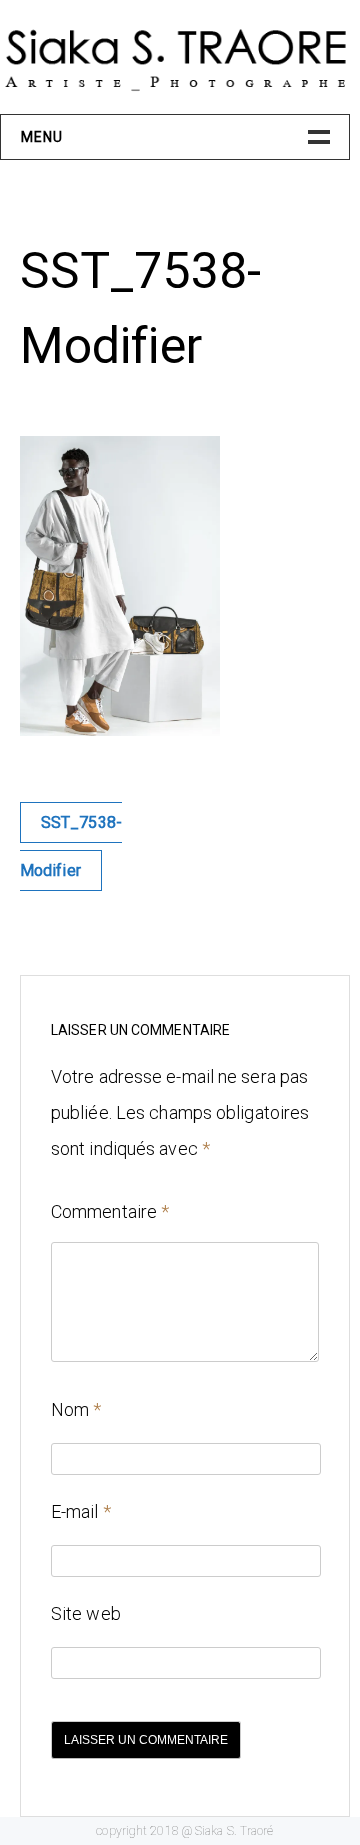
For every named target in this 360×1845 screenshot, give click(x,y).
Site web (86, 1613)
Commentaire (110, 1211)
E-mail (81, 1511)
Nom (76, 1409)
